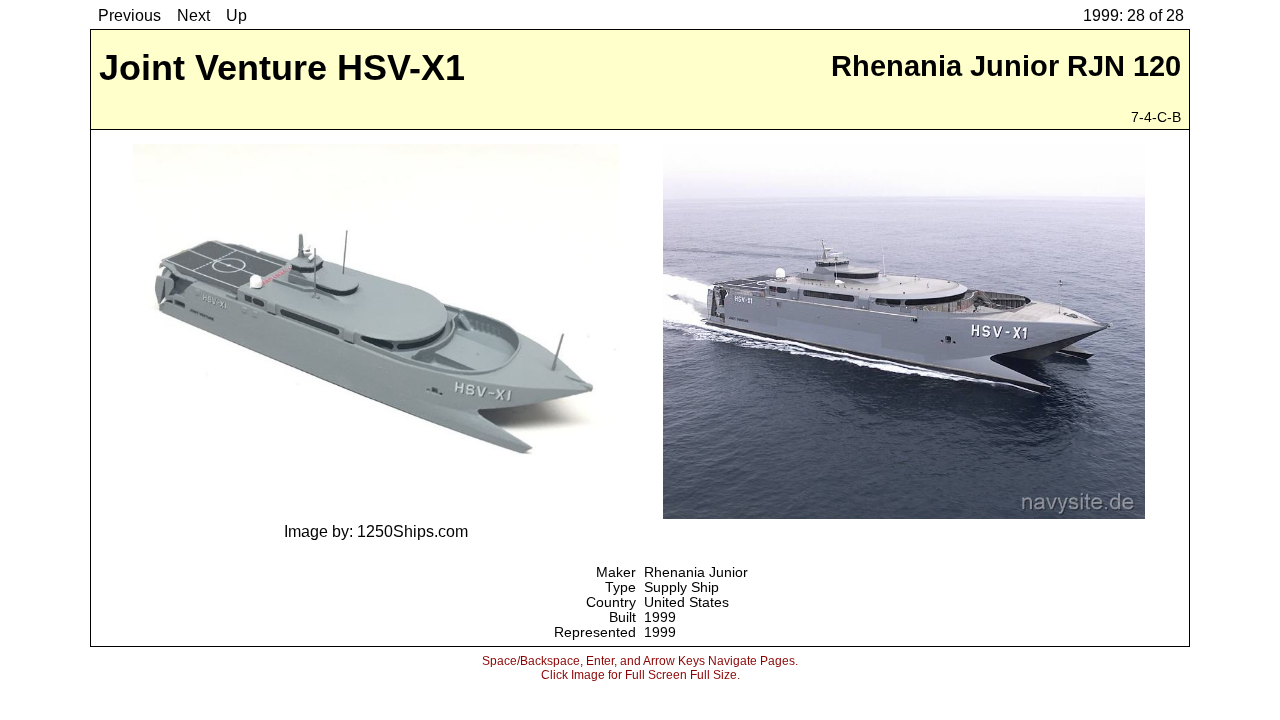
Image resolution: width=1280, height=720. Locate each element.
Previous (129, 15)
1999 (660, 617)
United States (686, 602)
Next (193, 15)
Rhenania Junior (696, 572)
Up (236, 15)
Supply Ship (681, 587)
